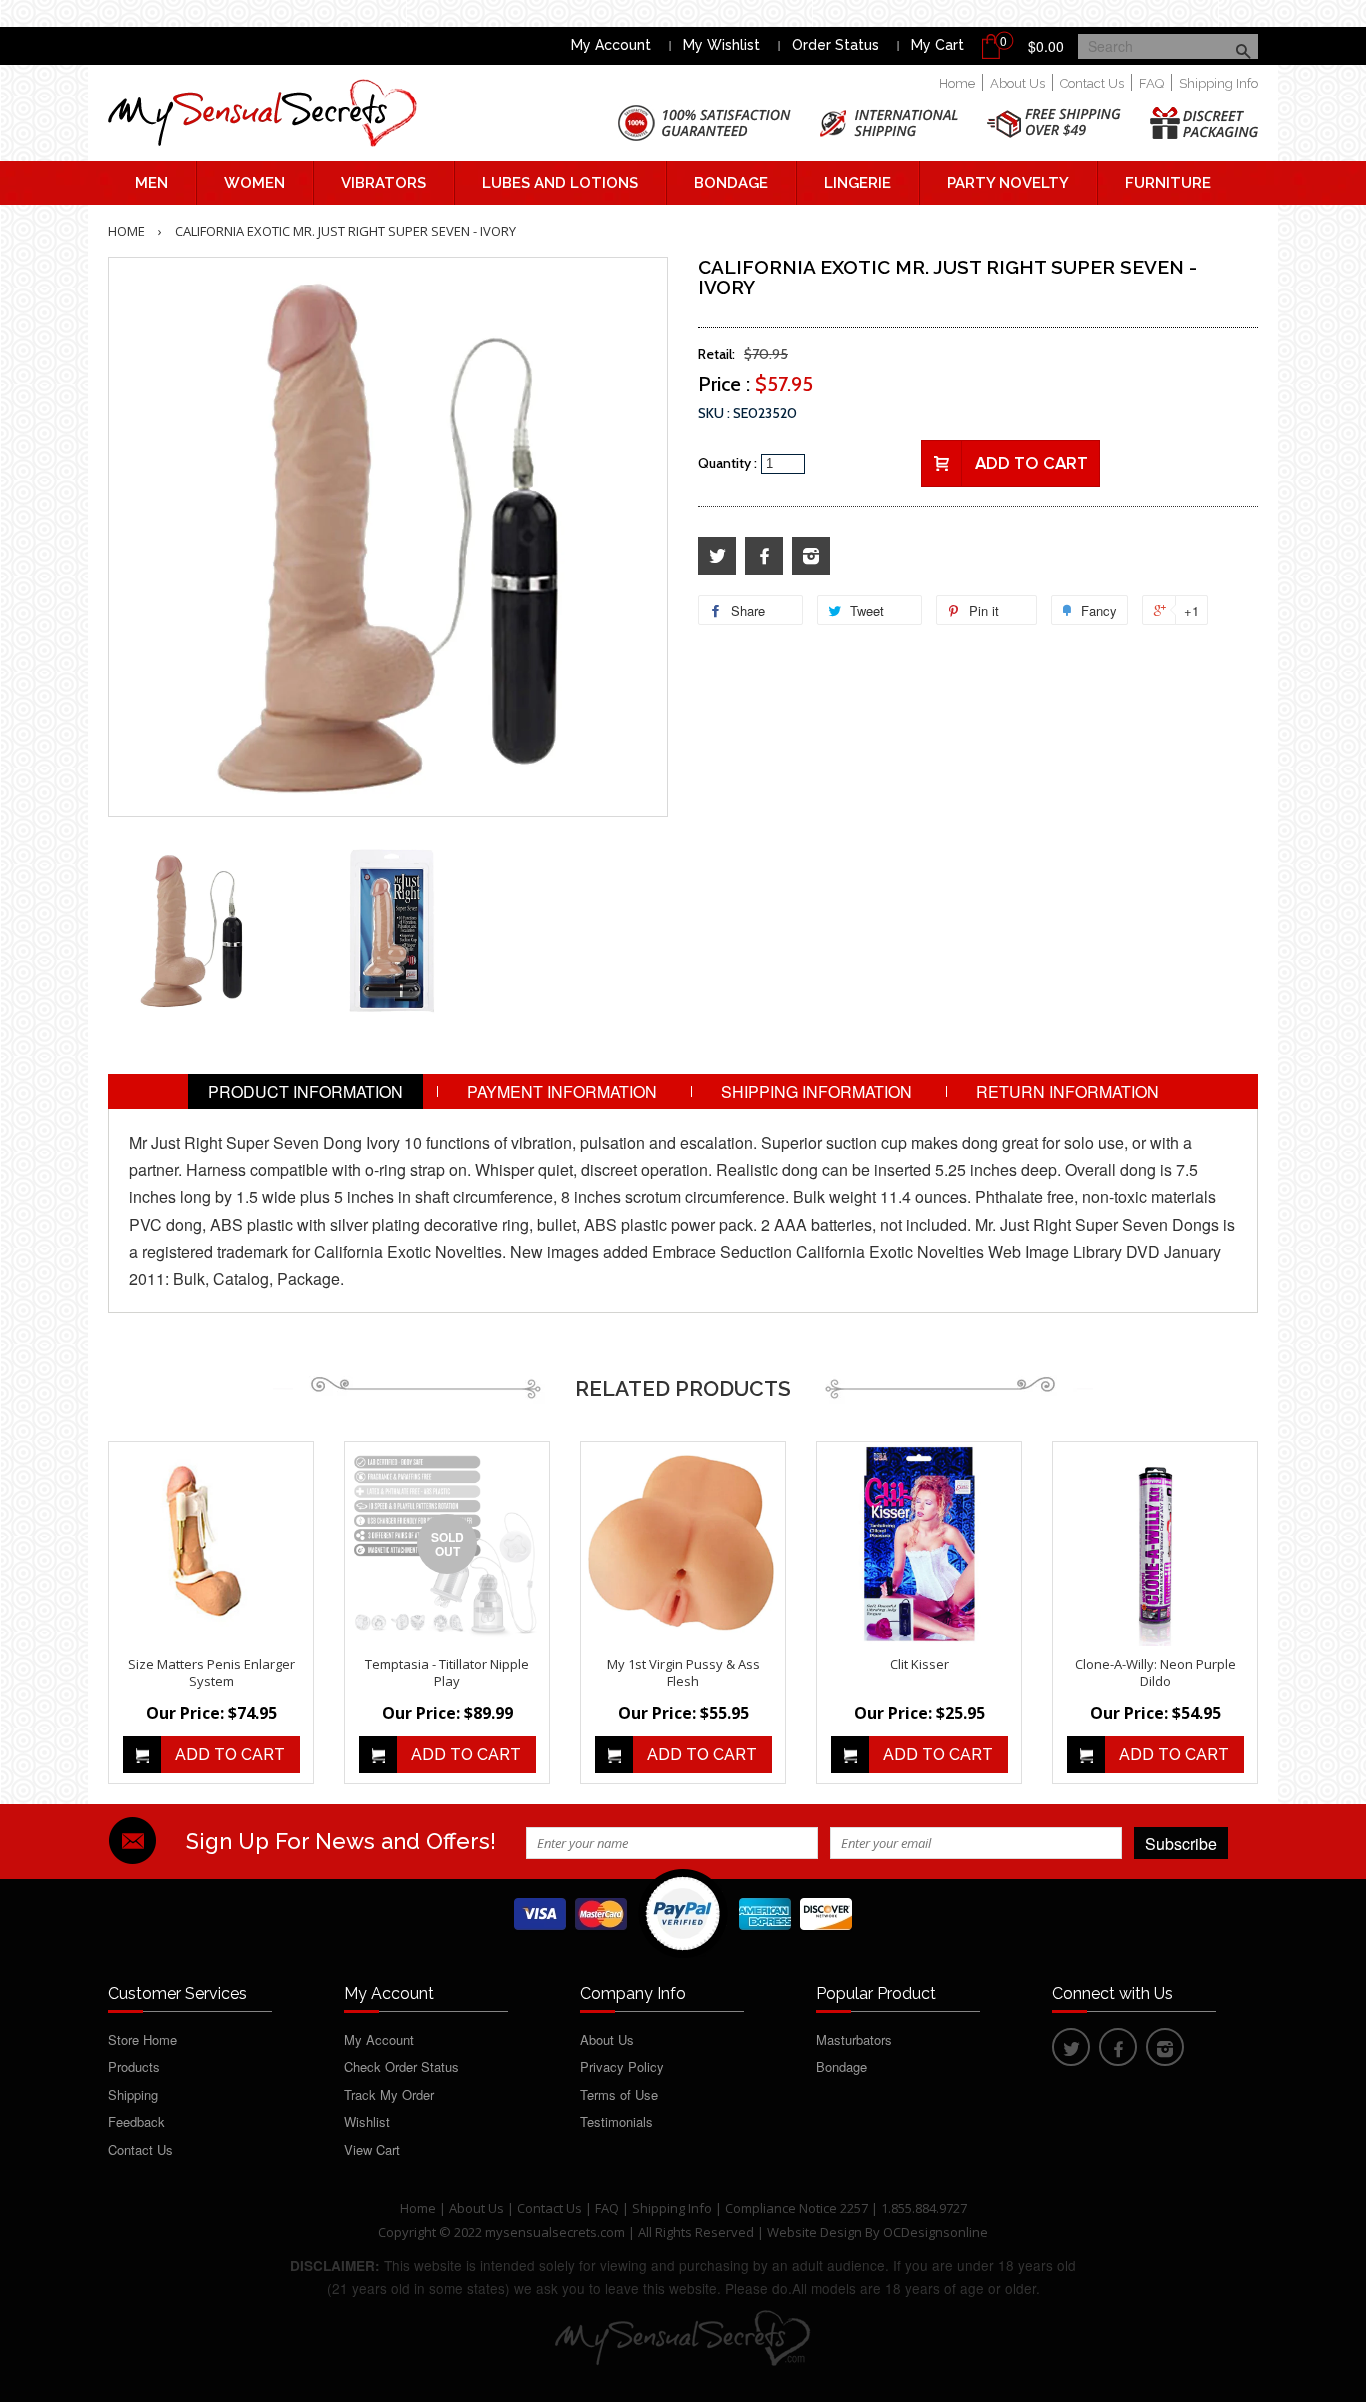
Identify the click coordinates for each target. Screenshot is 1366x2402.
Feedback (136, 2121)
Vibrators (383, 183)
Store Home (142, 2039)
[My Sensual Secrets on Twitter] (717, 556)
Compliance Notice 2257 (798, 2208)
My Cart (937, 45)
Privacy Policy (622, 2066)
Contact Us (1092, 83)
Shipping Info (1218, 83)
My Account (611, 45)
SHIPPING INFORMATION (816, 1091)
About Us (1017, 83)
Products (134, 2066)
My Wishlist (721, 45)
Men (151, 183)
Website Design (814, 2232)
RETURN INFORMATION (1067, 1091)
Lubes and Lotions (560, 183)
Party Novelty (1008, 183)
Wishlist (367, 2121)
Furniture (1168, 183)
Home (957, 83)
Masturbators (854, 2039)
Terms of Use (619, 2094)
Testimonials (616, 2121)
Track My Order (389, 2094)
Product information (305, 1091)
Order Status (835, 45)
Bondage (731, 183)
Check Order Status (401, 2066)
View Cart (372, 2149)
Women (254, 183)
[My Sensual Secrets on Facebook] (764, 556)
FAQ (1151, 83)
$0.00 (1046, 46)
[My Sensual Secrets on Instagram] (811, 556)
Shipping (133, 2094)
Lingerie (857, 183)
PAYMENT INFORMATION (562, 1091)
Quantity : (727, 463)
